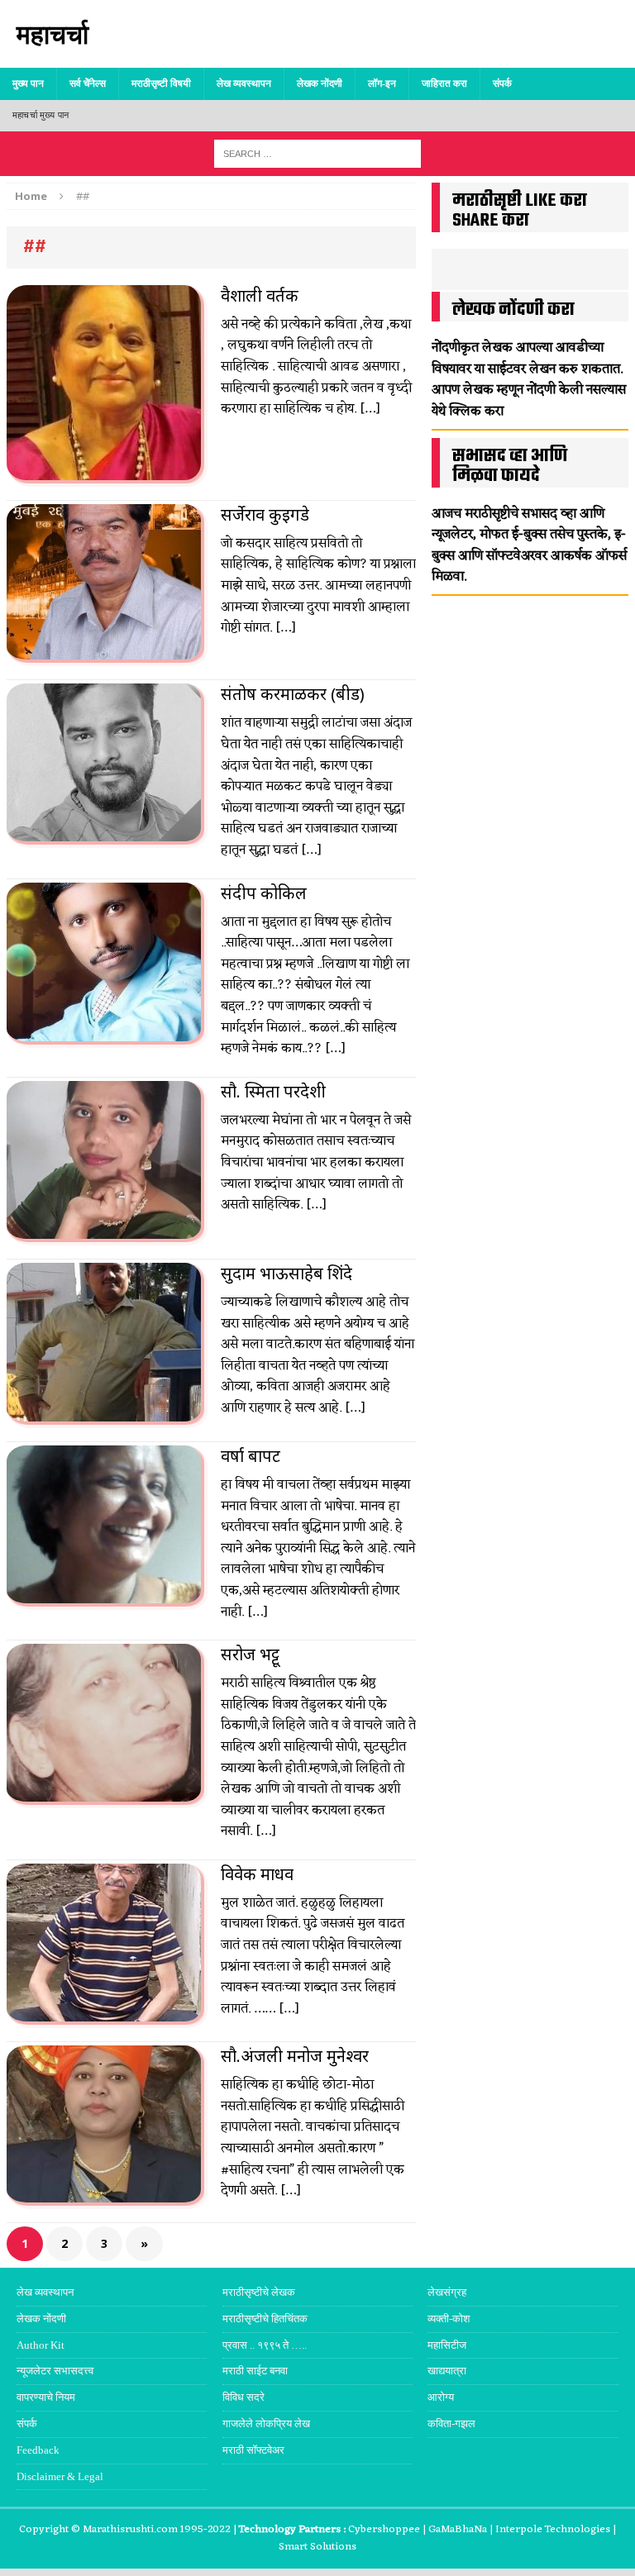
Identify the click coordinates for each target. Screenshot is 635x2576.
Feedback (38, 2450)
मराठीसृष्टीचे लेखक (259, 2292)
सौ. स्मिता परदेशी (273, 1091)
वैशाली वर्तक (260, 295)
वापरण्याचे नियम (46, 2397)
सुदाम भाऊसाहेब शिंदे (286, 1273)
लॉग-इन (382, 83)
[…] (370, 409)
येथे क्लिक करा (468, 412)
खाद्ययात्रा (447, 2371)
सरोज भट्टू (250, 1654)
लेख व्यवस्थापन (244, 83)
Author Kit (41, 2345)
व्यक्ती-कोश (449, 2319)
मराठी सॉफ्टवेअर (253, 2450)
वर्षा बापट (251, 1456)
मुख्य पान (28, 83)
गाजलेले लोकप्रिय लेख (266, 2424)
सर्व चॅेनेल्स (88, 83)
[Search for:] (317, 152)
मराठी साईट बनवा (255, 2371)
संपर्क (502, 83)
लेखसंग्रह (447, 2292)
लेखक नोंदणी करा (513, 310)
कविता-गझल (451, 2424)
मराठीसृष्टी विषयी (161, 83)
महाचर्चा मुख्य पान (41, 115)
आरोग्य (441, 2397)
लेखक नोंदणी (320, 83)
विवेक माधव (257, 1874)
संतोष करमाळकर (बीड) (293, 694)
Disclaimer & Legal (60, 2476)
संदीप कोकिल (264, 893)
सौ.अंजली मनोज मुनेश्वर (295, 2056)
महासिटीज (447, 2345)
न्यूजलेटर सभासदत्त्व (55, 2371)
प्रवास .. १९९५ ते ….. (265, 2345)
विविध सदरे (243, 2397)
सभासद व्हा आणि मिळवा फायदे (510, 466)
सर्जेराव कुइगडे (265, 514)
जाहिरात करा (444, 83)
